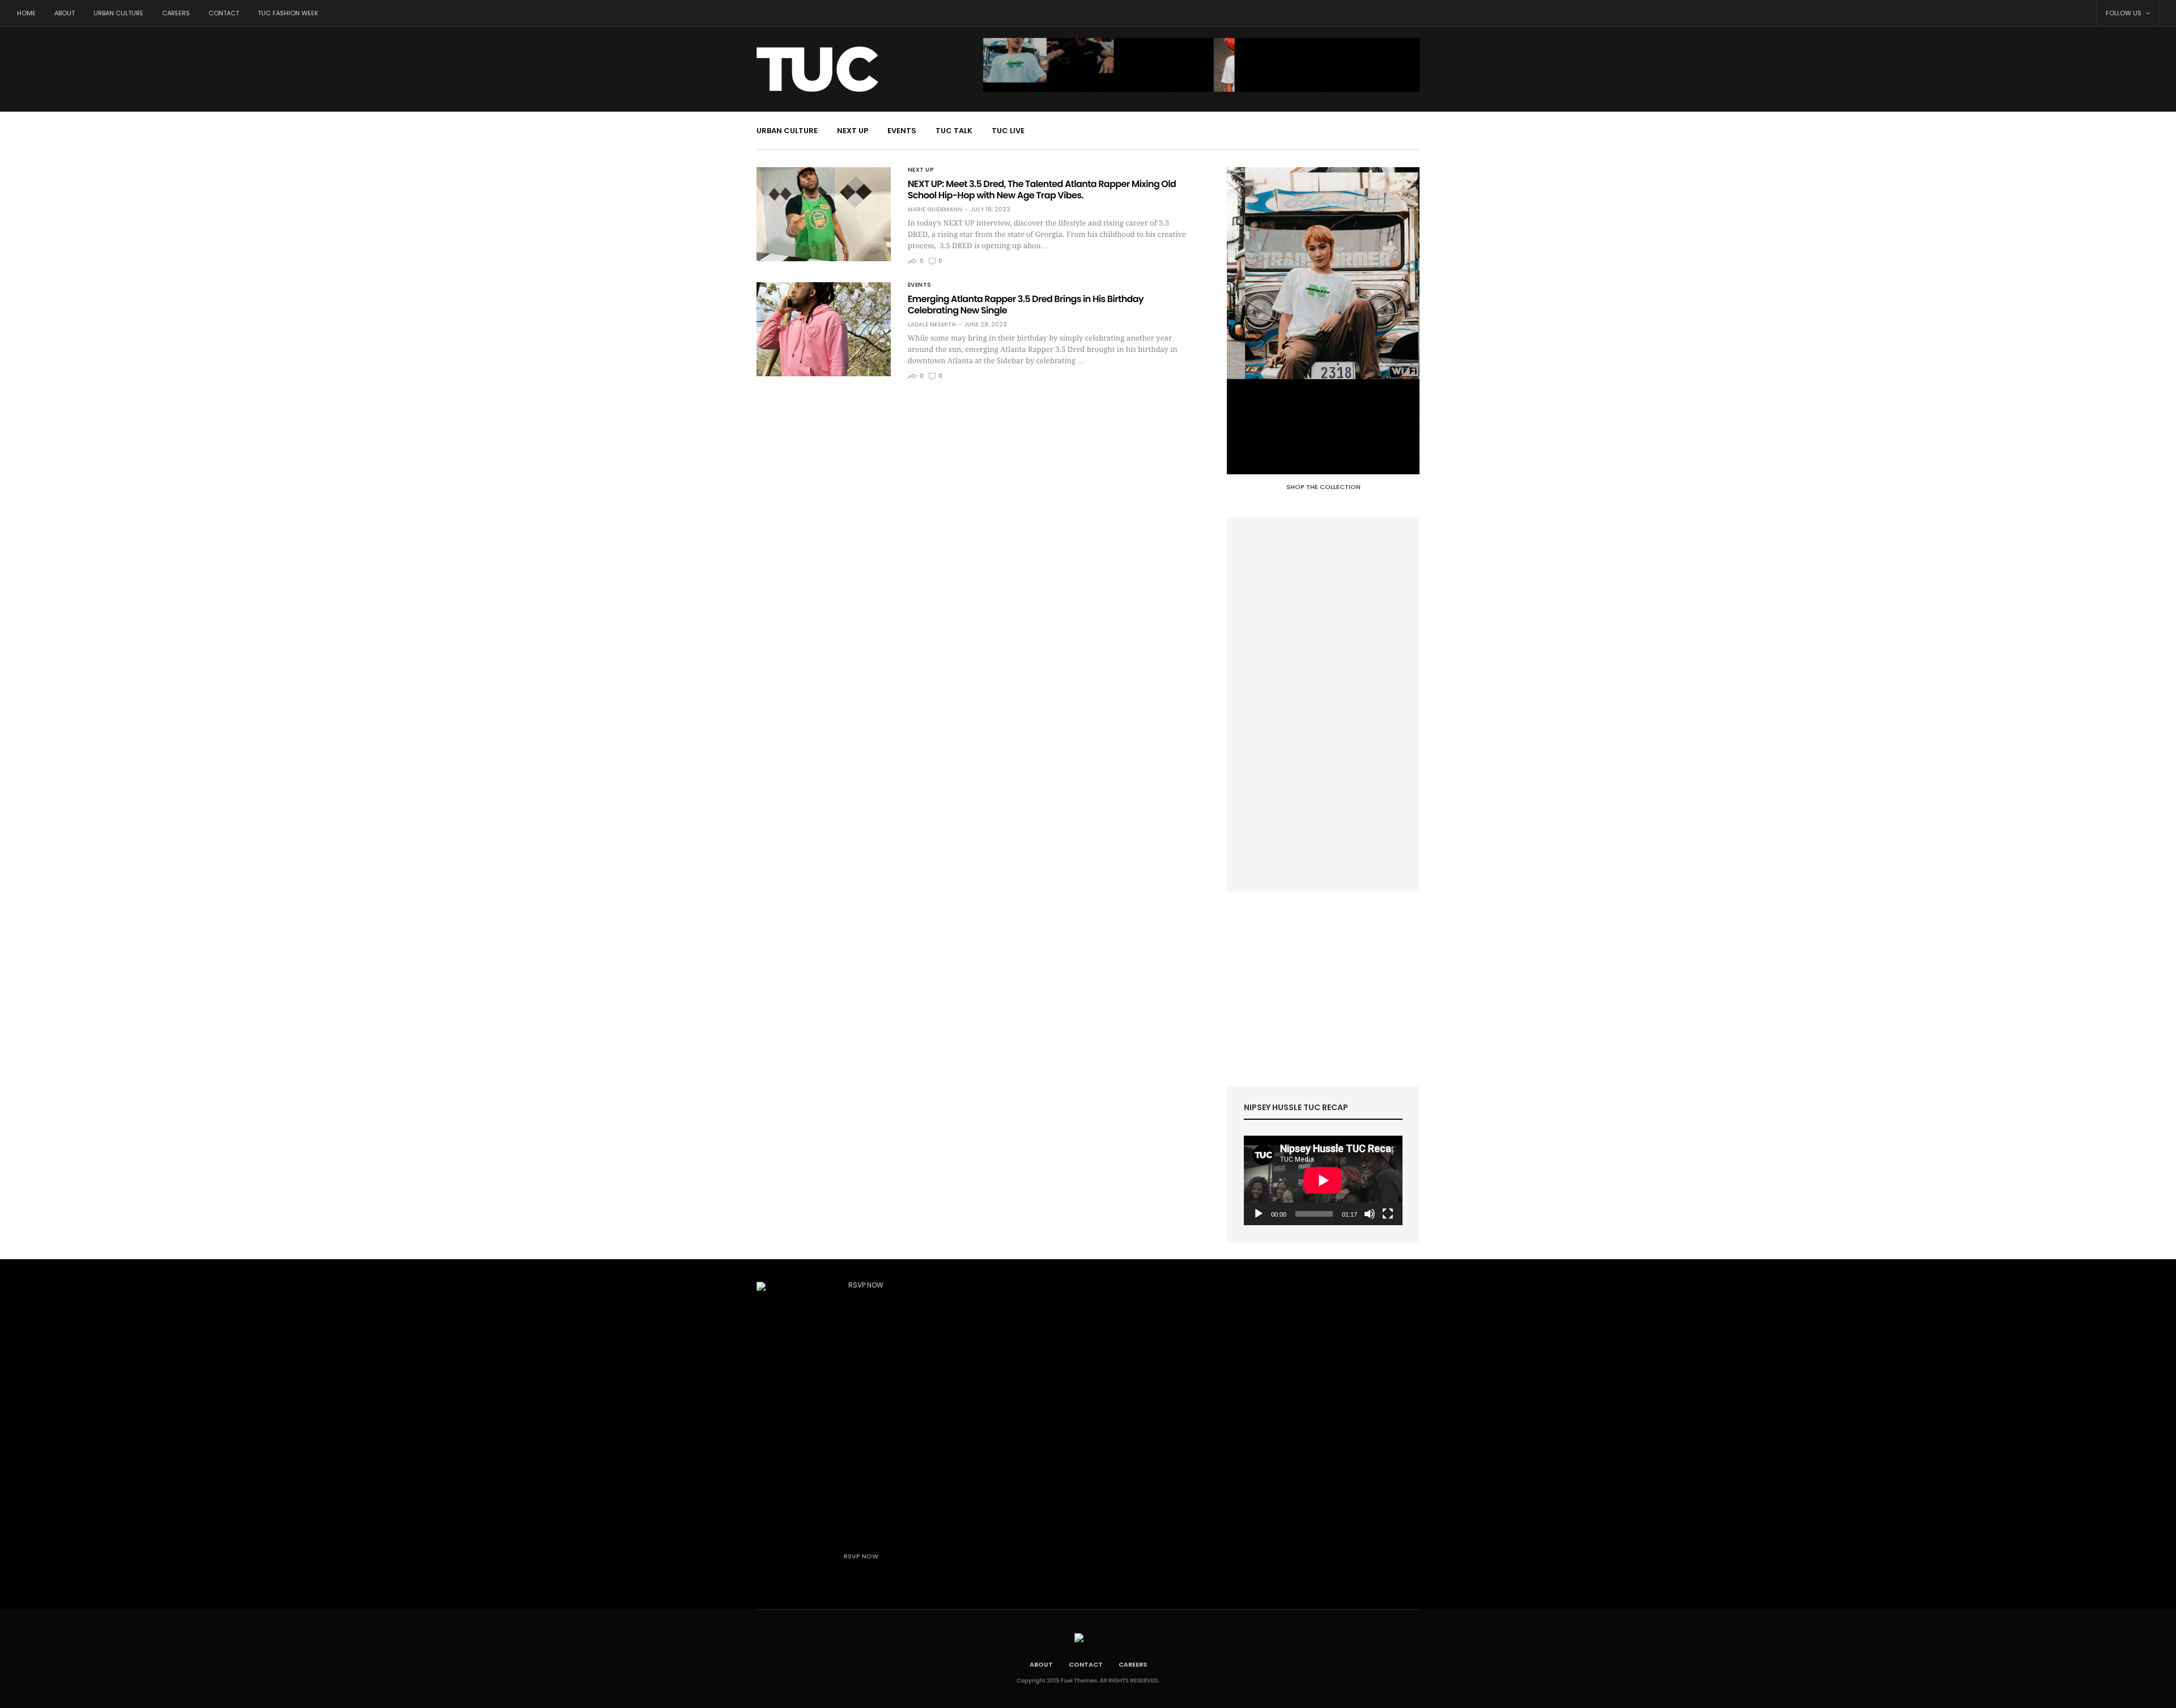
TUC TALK (954, 131)
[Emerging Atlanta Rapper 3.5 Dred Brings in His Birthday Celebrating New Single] (824, 329)
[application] (1323, 1180)
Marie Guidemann (935, 210)
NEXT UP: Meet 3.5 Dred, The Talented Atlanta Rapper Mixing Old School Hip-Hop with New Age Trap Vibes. (1042, 190)
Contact (224, 13)
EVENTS (902, 131)
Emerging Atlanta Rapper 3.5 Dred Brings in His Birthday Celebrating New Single (1026, 305)
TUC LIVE (1008, 131)
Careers (176, 13)
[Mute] (1370, 1214)
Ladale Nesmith (932, 325)
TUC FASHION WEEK (288, 13)
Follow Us (2124, 13)
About (65, 13)
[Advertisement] (1323, 704)
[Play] (1259, 1214)
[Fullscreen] (1388, 1214)
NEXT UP (853, 131)
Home (26, 13)
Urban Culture (118, 13)
